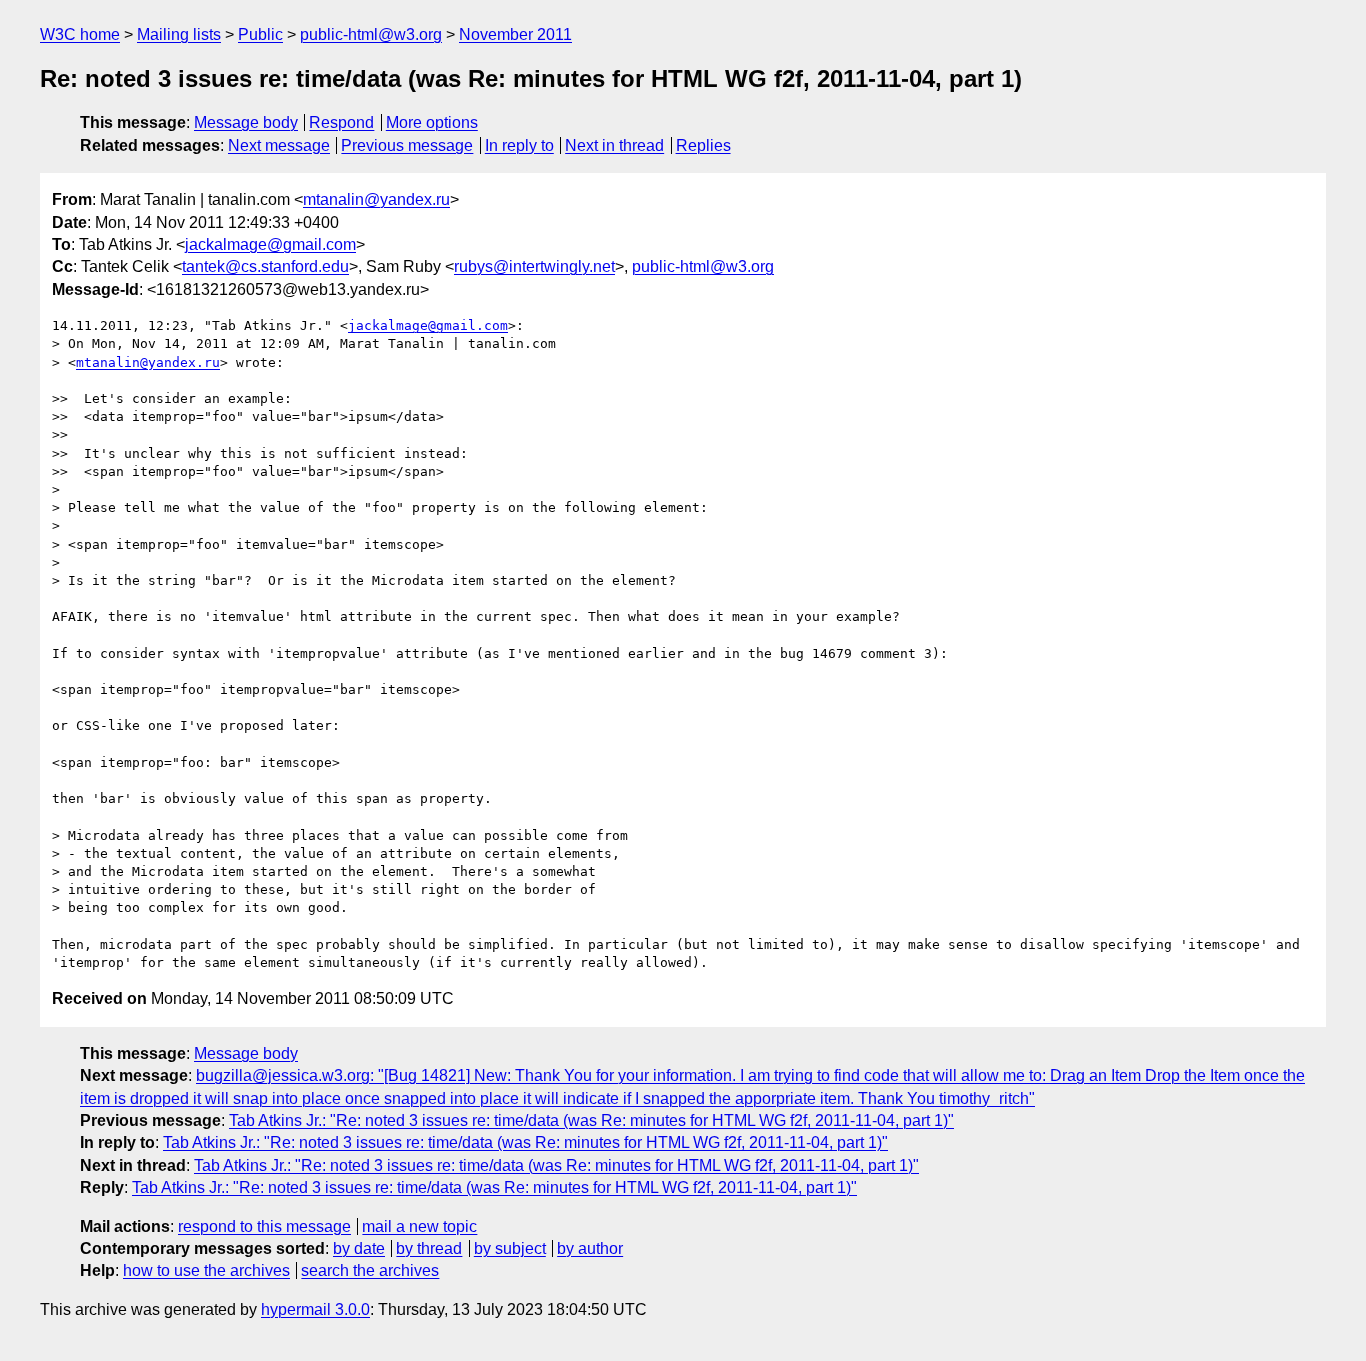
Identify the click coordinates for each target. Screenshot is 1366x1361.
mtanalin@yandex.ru (376, 199)
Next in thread (614, 145)
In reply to (519, 145)
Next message (279, 145)
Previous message (407, 145)
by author (590, 1248)
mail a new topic (419, 1226)
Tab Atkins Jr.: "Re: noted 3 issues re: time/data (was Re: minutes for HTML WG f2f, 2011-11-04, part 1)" (591, 1120)
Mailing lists (179, 34)
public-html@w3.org (371, 34)
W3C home (80, 34)
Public (260, 34)
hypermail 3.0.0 (315, 1309)
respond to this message (264, 1226)
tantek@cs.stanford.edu (265, 266)
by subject (510, 1248)
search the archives (370, 1270)
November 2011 (515, 34)
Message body (246, 122)
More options (432, 122)
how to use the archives (206, 1270)
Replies (703, 145)
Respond (341, 122)
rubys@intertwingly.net (534, 266)
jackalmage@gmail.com (270, 244)
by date (359, 1248)
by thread (429, 1248)
